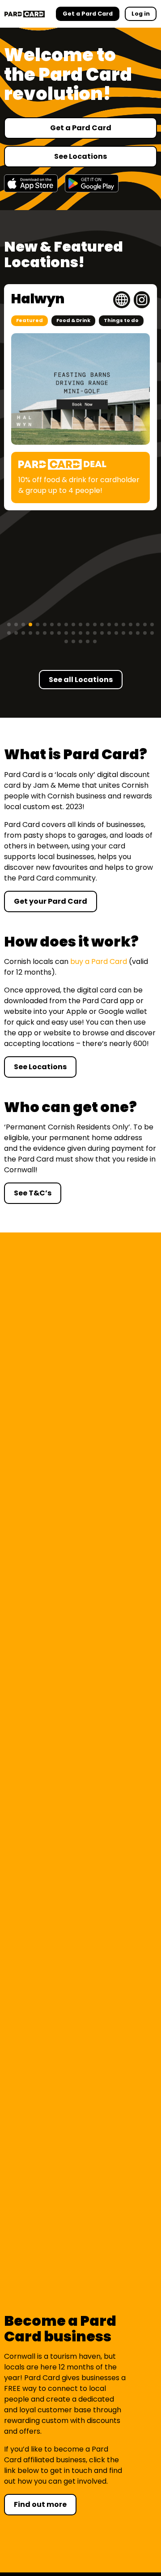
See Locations (80, 156)
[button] (9, 624)
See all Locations (81, 680)
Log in (141, 14)
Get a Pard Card (81, 128)
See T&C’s (33, 1193)
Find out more (40, 2504)
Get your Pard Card (51, 901)
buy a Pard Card (99, 961)
